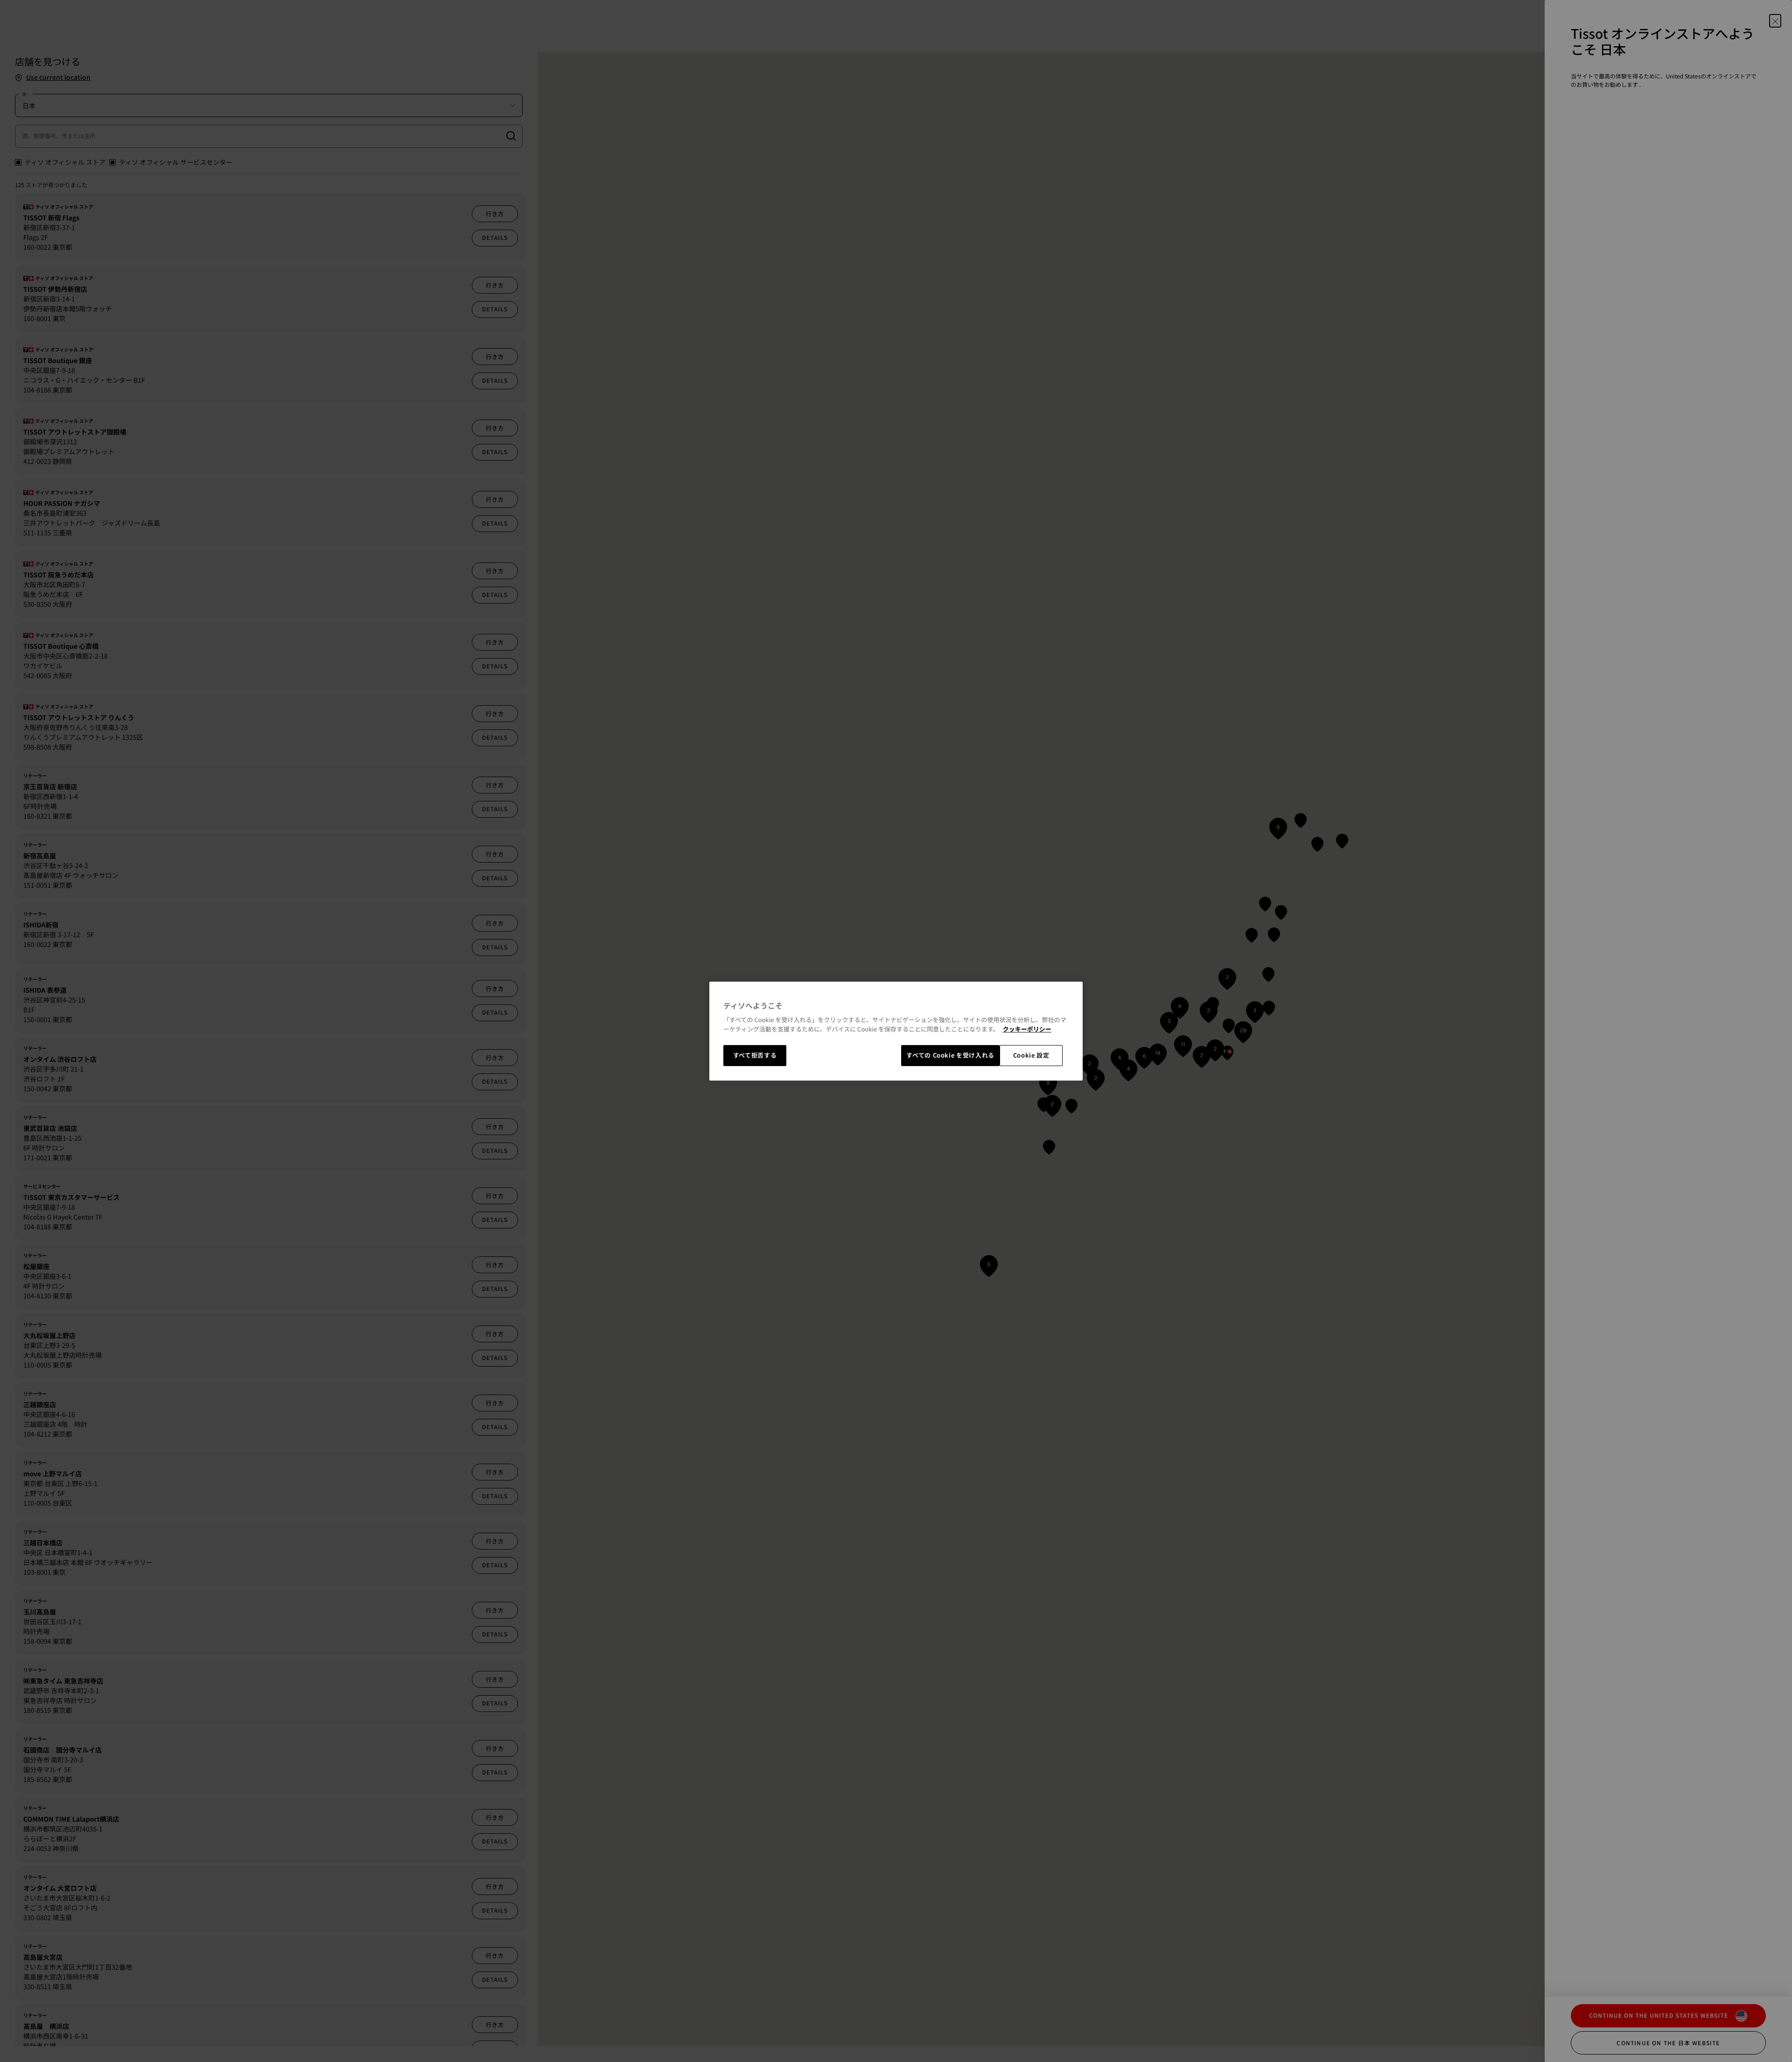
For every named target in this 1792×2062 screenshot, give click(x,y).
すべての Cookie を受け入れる (950, 1056)
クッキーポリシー (1027, 1029)
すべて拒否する (755, 1056)
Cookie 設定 (1031, 1056)
